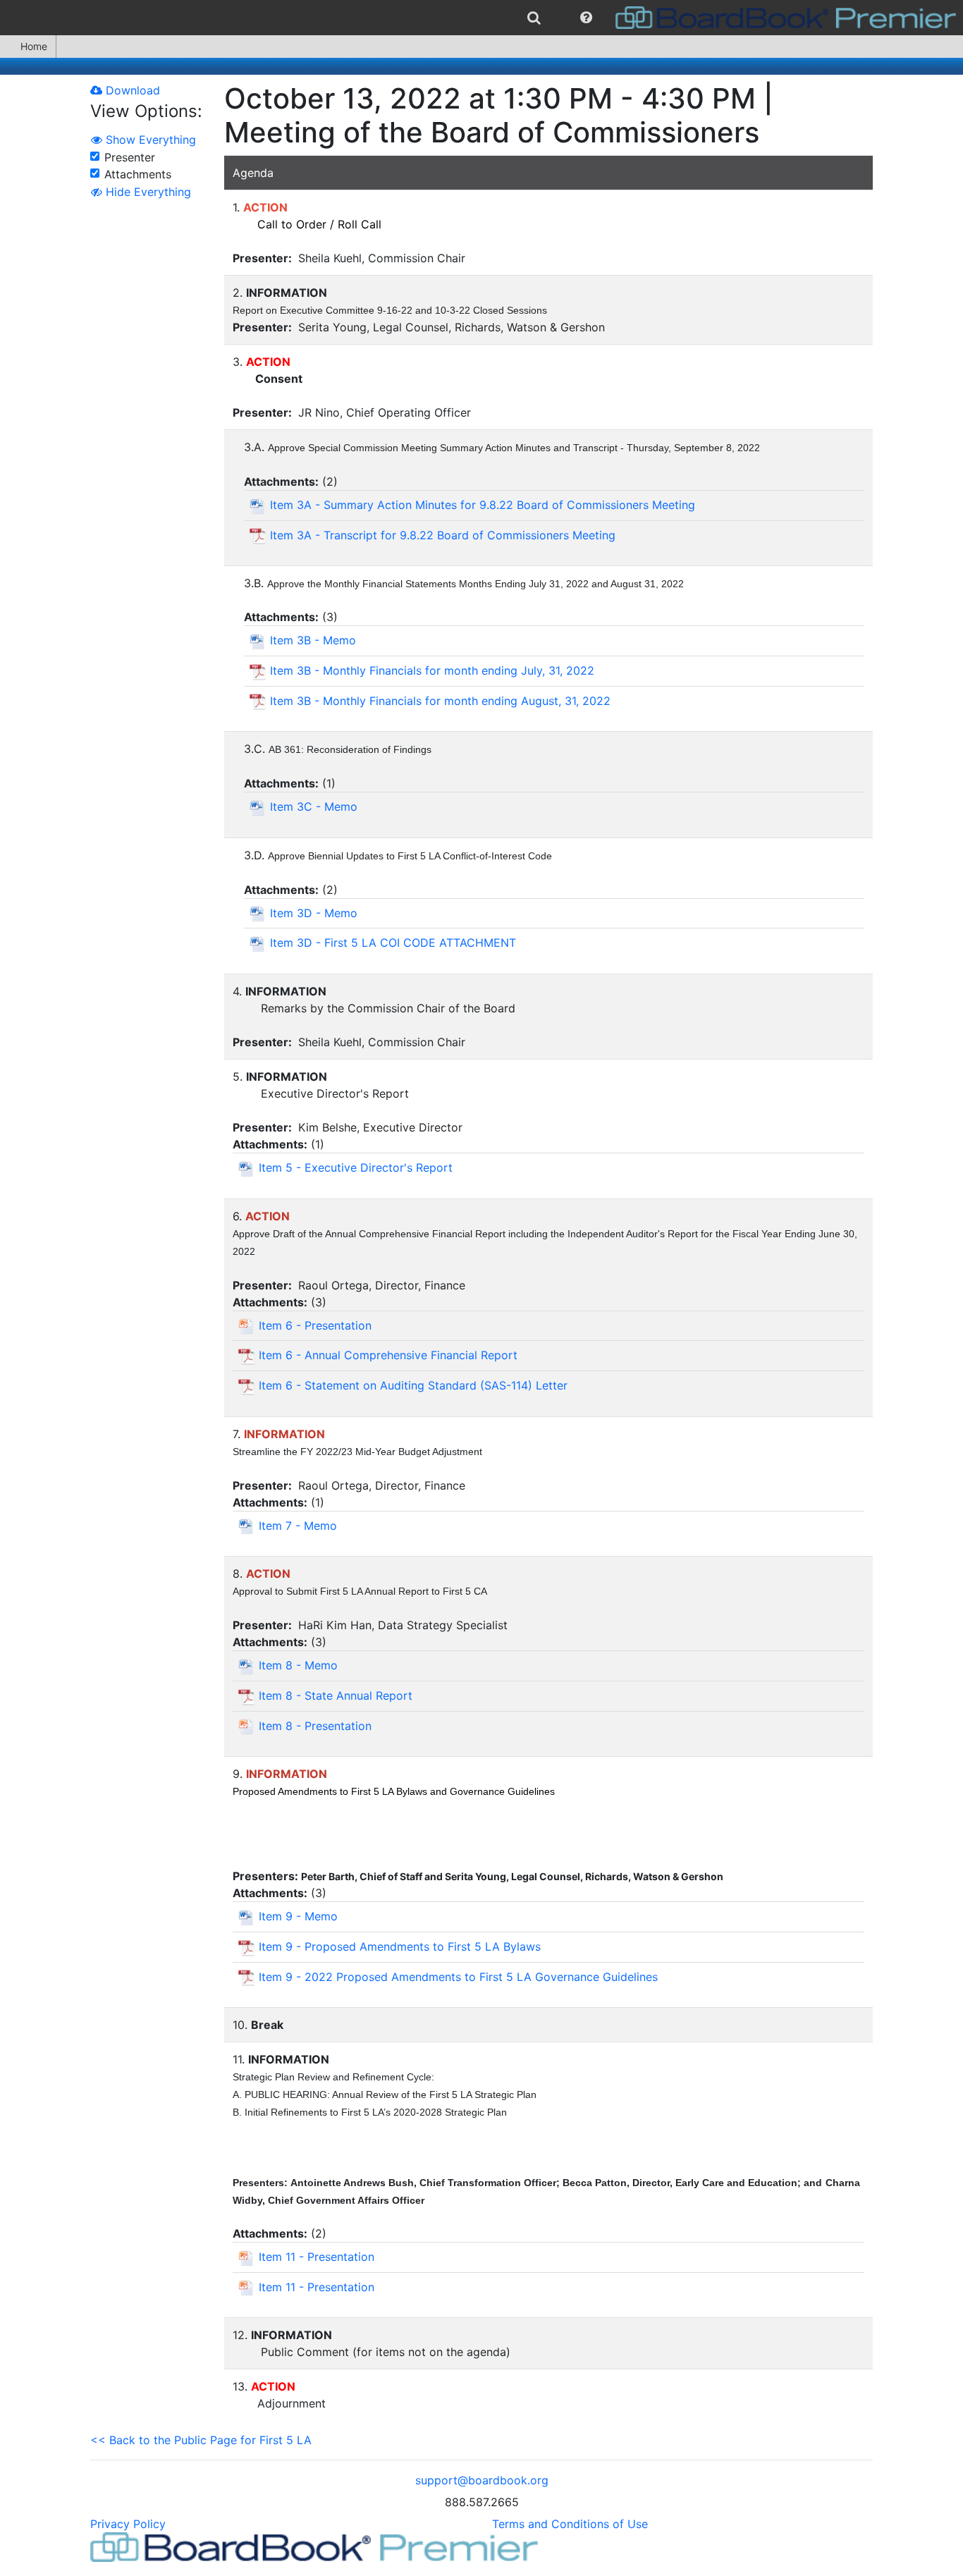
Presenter (130, 157)
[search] (534, 18)
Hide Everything (147, 192)
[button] (586, 18)
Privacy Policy (128, 2524)
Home (34, 46)
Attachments (138, 174)
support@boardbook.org (482, 2480)
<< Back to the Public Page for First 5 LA (201, 2440)
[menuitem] (534, 18)
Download (131, 90)
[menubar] (481, 18)
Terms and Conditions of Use (570, 2524)
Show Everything (149, 140)
